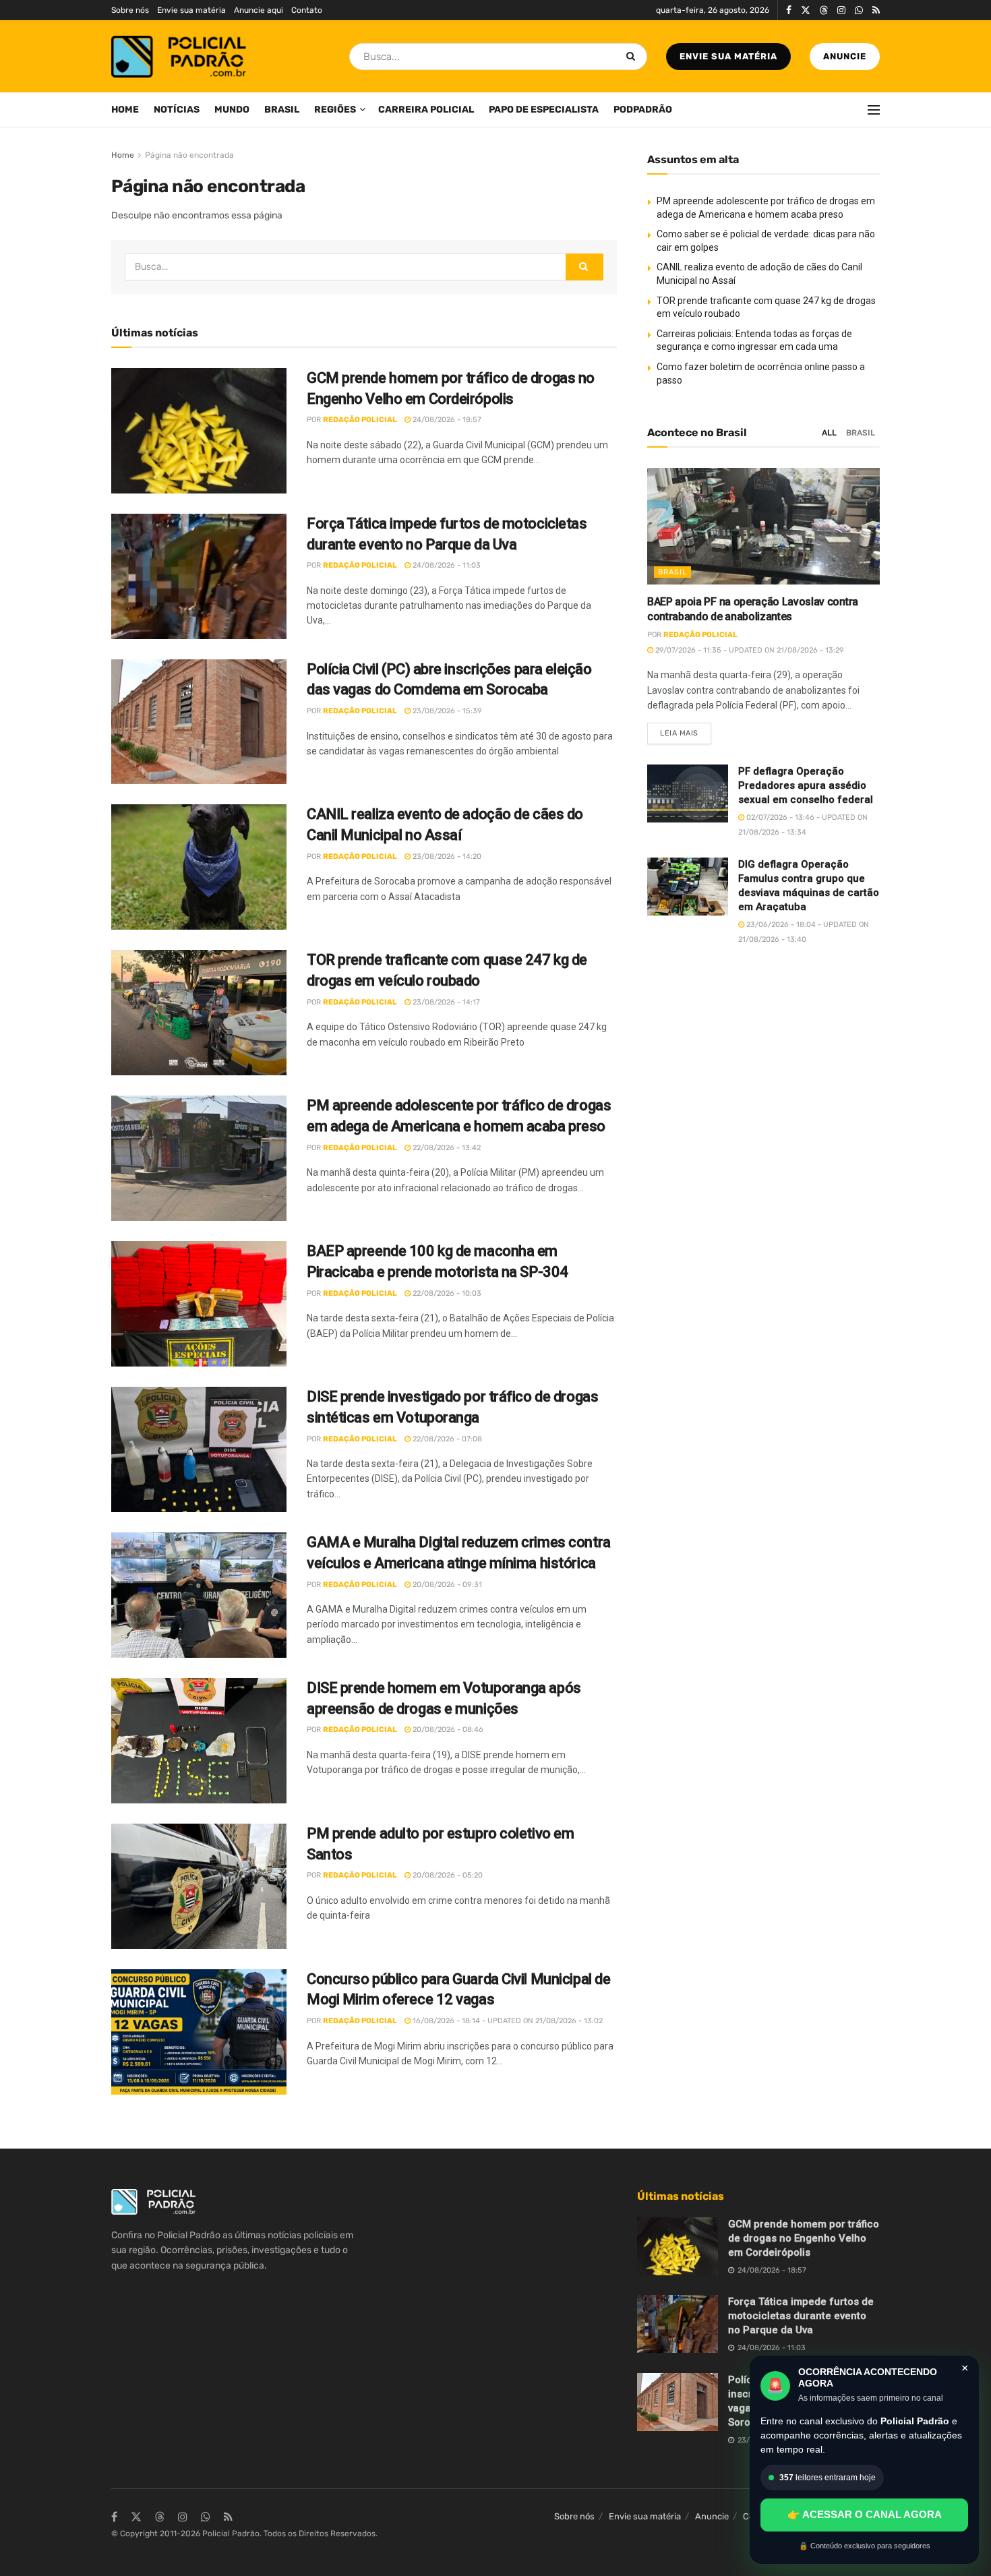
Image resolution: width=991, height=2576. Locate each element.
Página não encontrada (189, 155)
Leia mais (686, 730)
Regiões (335, 110)
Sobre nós (130, 10)
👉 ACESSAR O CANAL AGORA (865, 2514)
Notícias (177, 110)
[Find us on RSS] (876, 10)
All (829, 433)
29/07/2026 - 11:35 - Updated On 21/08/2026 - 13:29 (749, 650)
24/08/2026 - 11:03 (446, 565)
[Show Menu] (874, 110)
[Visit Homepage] (179, 57)
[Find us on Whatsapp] (859, 10)
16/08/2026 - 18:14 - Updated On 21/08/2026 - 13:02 (507, 2021)
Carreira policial (426, 110)
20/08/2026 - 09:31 (446, 1585)
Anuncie (845, 56)
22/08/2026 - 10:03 (446, 1293)
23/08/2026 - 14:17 (445, 1002)
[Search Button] (633, 57)
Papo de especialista (544, 110)
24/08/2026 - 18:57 (446, 420)
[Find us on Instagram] (841, 10)
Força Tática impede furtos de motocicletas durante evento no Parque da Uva (801, 2316)
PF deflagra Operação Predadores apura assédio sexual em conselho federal (806, 785)
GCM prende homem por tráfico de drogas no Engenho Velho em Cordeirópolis (804, 2238)
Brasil (282, 110)
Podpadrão (643, 110)
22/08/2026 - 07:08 (446, 1439)
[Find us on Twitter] (806, 10)
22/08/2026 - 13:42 (446, 1148)
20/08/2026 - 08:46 (447, 1730)
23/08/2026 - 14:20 (446, 857)
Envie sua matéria (191, 10)
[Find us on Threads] (824, 11)
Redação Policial (360, 420)
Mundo (232, 110)
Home (125, 110)
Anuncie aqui (259, 10)
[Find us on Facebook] (789, 10)
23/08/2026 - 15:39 (446, 711)
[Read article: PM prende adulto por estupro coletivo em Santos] (199, 1886)
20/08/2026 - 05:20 (447, 1875)
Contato (307, 10)
